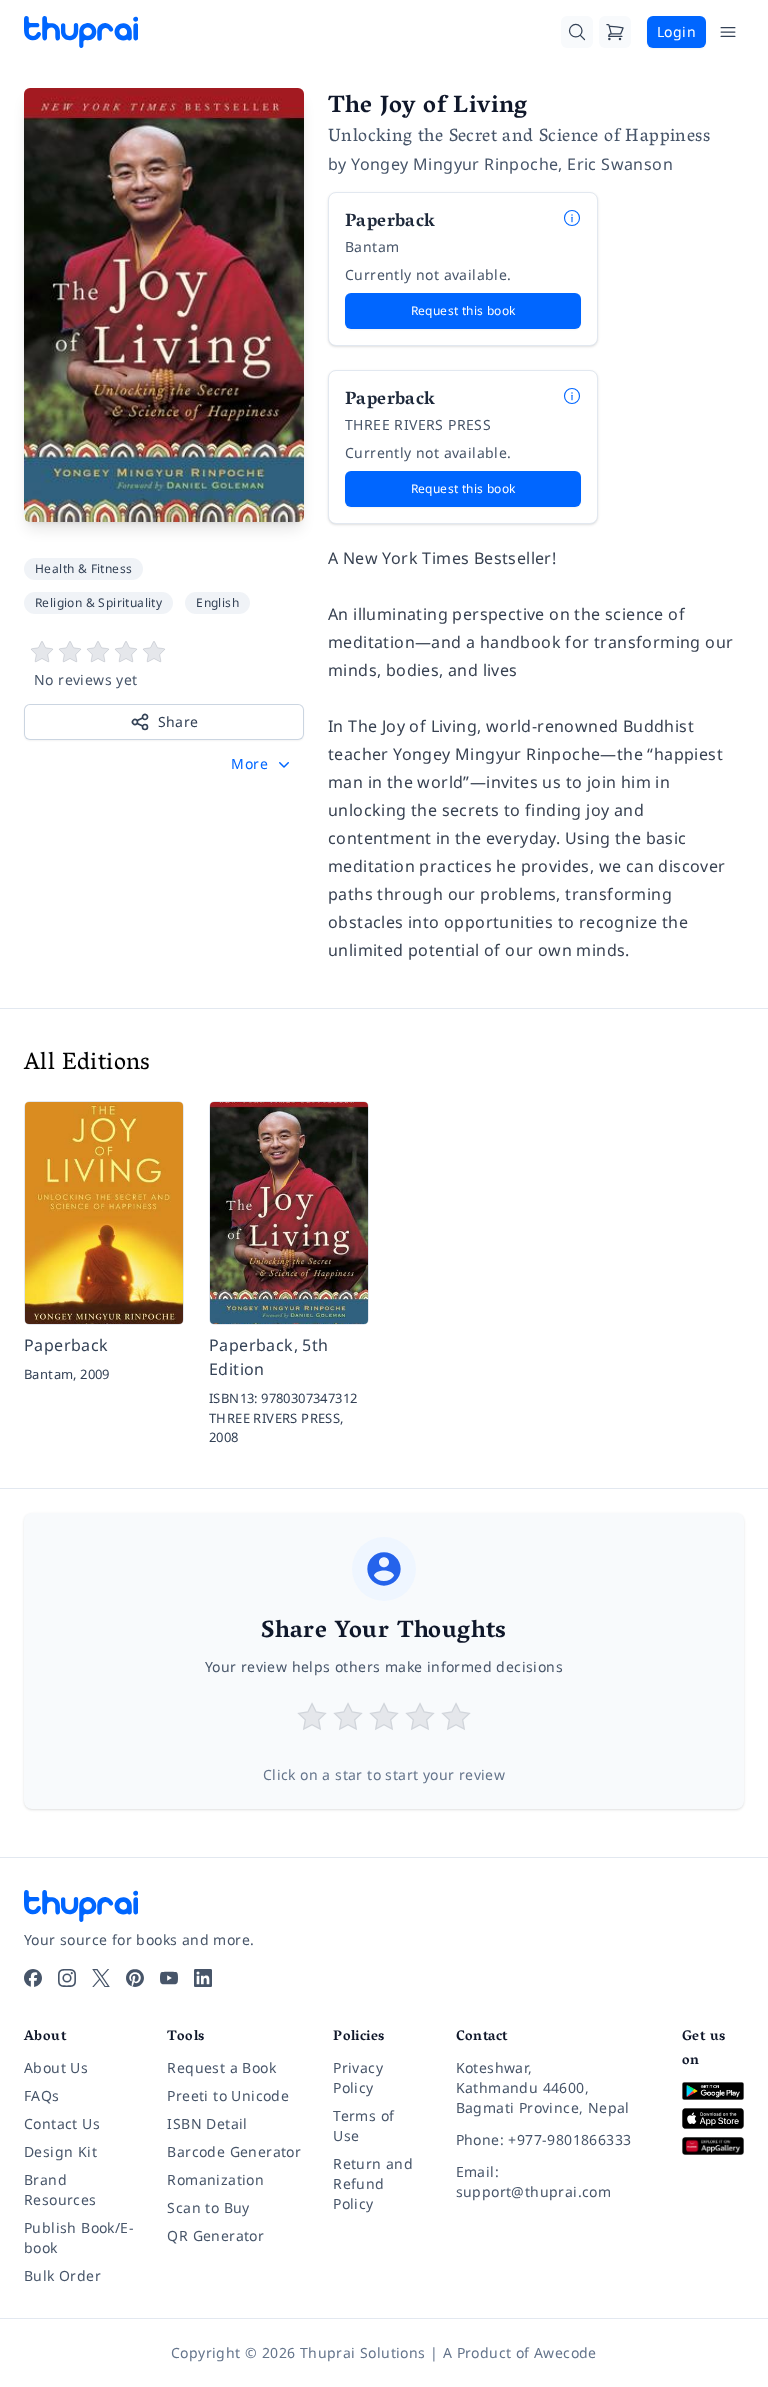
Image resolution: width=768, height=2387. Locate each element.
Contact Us (62, 2123)
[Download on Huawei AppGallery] (713, 2146)
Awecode (565, 2352)
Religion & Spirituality (98, 602)
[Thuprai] (81, 32)
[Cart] (615, 32)
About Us (56, 2067)
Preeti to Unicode (228, 2095)
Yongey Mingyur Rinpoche (454, 164)
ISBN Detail (207, 2123)
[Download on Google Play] (713, 2091)
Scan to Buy (208, 2207)
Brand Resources (60, 2189)
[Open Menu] (728, 32)
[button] (262, 764)
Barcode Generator (234, 2151)
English (217, 602)
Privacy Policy (358, 2077)
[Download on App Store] (713, 2118)
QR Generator (215, 2235)
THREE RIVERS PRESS (418, 424)
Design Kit (60, 2151)
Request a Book (221, 2067)
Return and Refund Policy (373, 2183)
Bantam (372, 246)
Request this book (463, 310)
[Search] (577, 32)
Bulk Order (62, 2275)
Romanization (215, 2179)
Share (178, 721)
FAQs (42, 2095)
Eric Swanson (620, 164)
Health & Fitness (83, 568)
